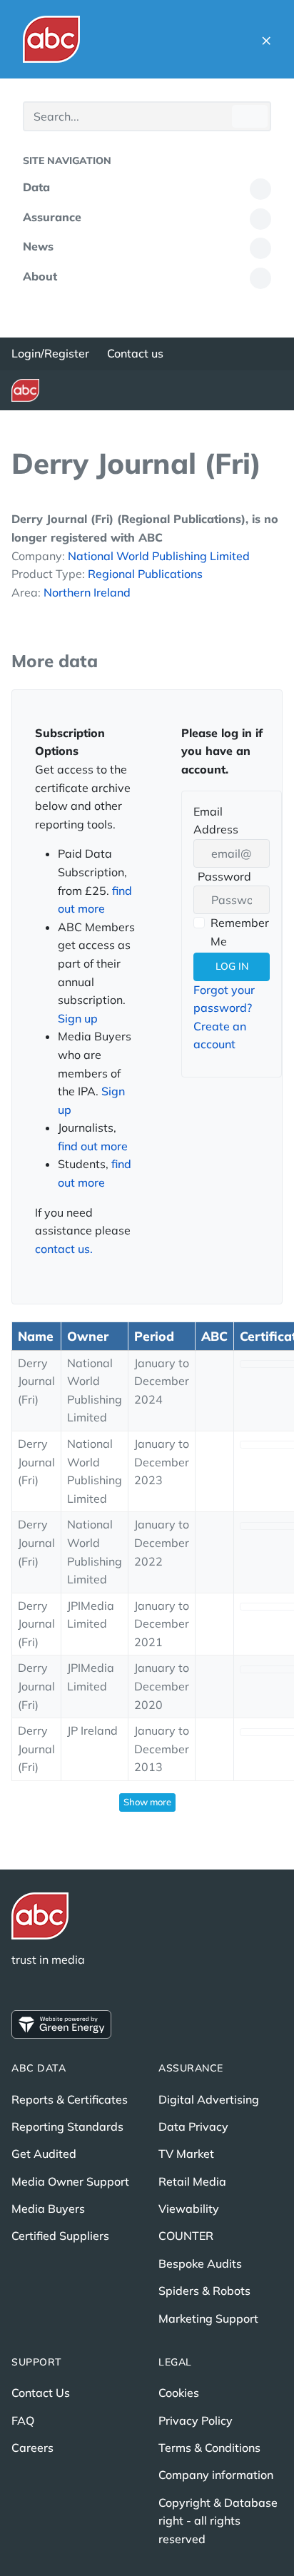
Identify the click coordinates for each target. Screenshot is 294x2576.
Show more (147, 1802)
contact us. (64, 1249)
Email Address (216, 821)
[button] (266, 39)
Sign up (78, 1018)
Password (222, 878)
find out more (93, 1146)
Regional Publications (145, 574)
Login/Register (50, 353)
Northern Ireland (87, 592)
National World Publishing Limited (159, 556)
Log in (232, 966)
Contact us (135, 353)
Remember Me (240, 932)
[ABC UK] (51, 39)
